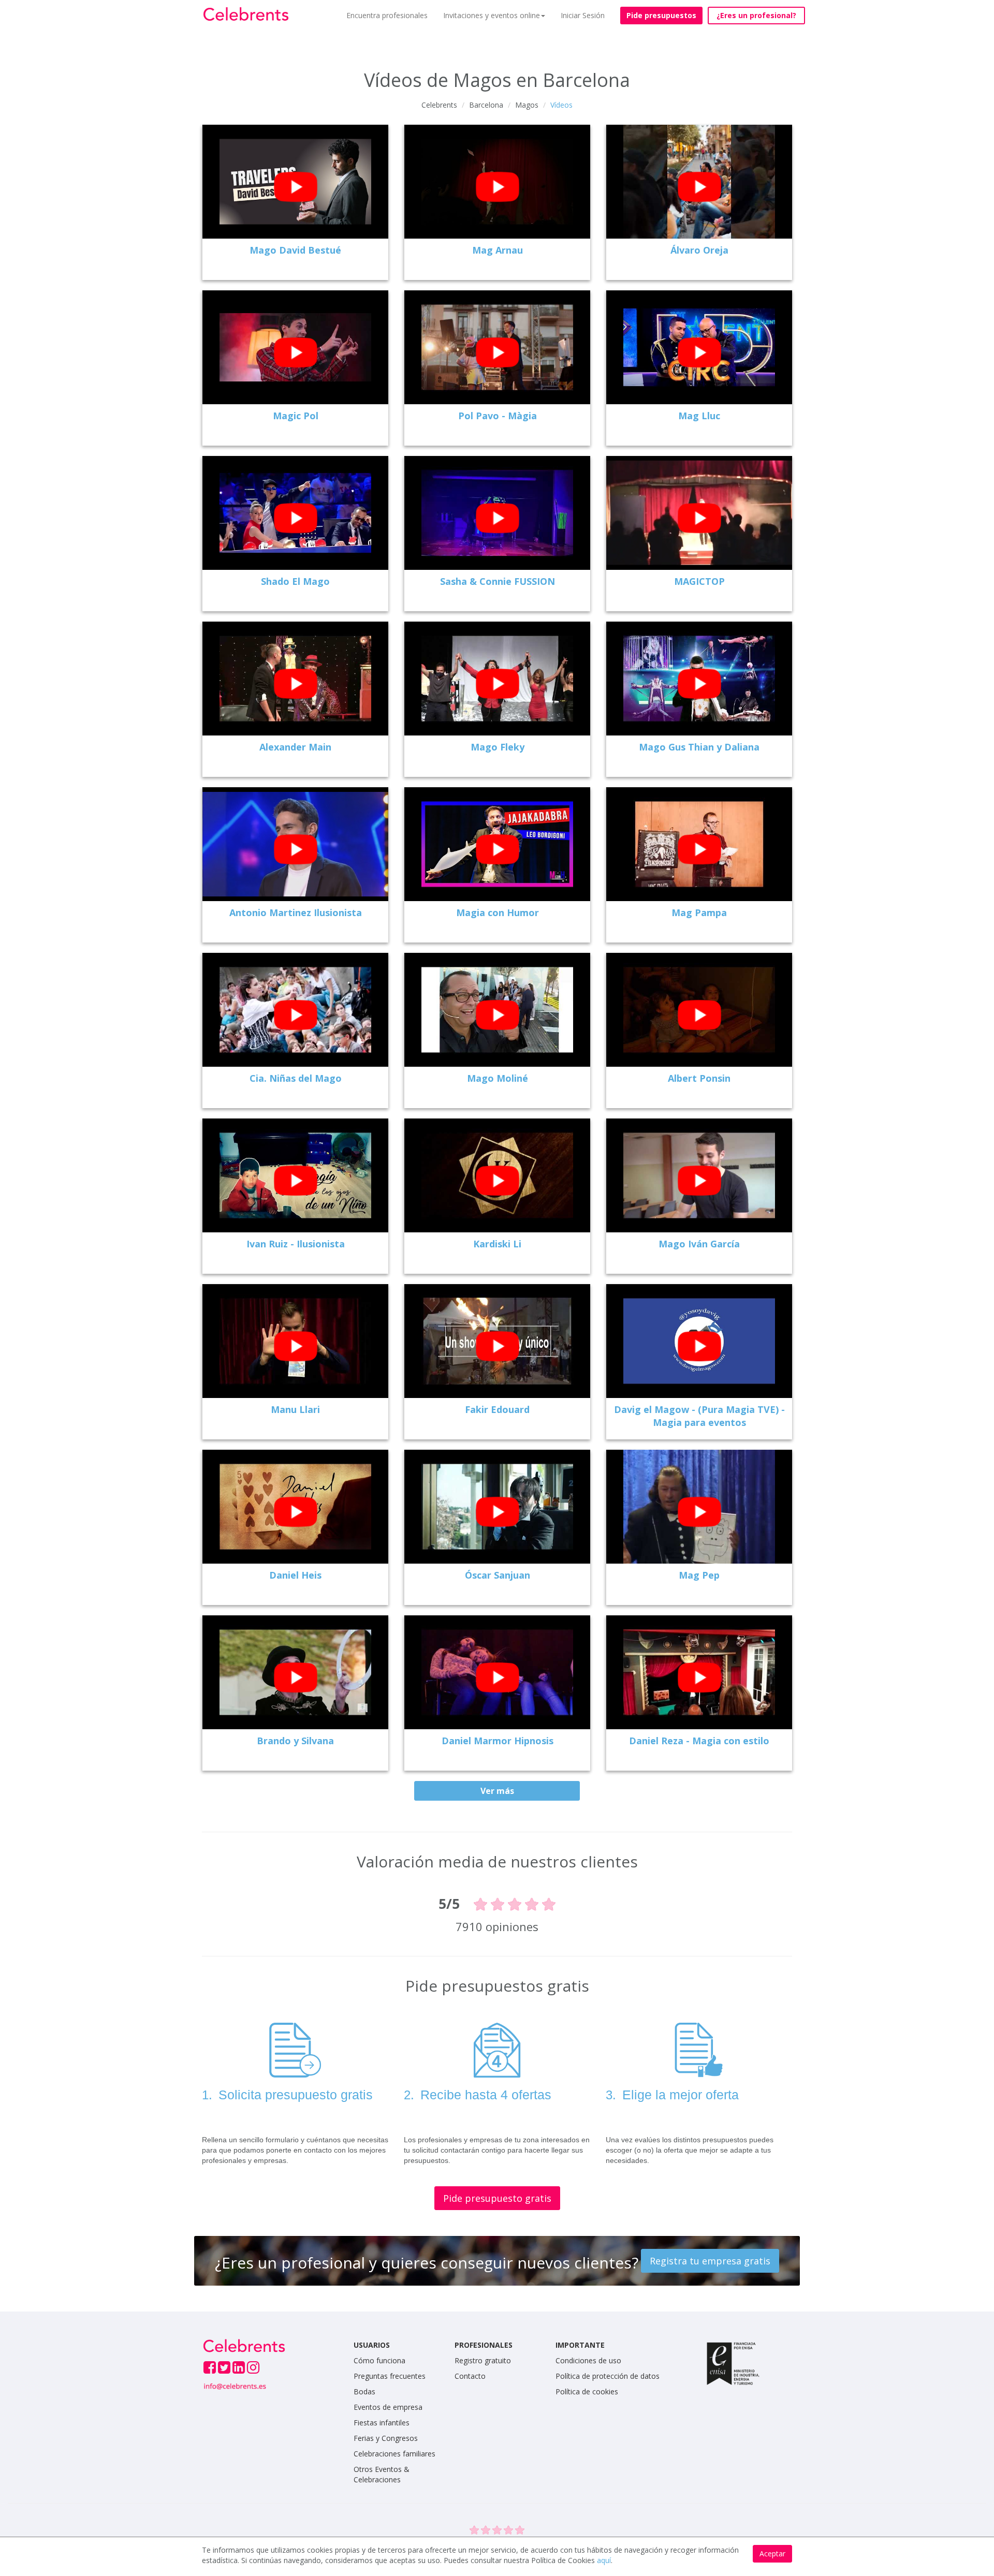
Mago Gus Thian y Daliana (699, 747)
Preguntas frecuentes (390, 2376)
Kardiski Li (497, 1244)
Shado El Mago (295, 581)
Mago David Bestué (295, 250)
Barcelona (486, 105)
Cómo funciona (379, 2360)
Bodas (364, 2391)
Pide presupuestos (661, 15)
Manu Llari (295, 1409)
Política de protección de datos (608, 2376)
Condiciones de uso (588, 2360)
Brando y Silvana (295, 1741)
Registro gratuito (483, 2360)
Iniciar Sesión (583, 15)
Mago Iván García (699, 1244)
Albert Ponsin (699, 1078)
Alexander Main (295, 747)
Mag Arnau (498, 250)
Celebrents (439, 105)
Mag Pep (699, 1575)
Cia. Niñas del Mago (296, 1078)
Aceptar (772, 2553)
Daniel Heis (295, 1575)
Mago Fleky (498, 747)
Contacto (470, 2376)
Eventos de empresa (388, 2407)
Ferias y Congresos (386, 2438)
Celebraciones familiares (394, 2454)
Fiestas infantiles (382, 2423)
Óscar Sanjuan (498, 1575)
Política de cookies (587, 2391)
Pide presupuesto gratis (497, 2198)
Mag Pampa (699, 912)
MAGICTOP (699, 581)
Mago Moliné (498, 1078)
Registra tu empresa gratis (710, 2261)
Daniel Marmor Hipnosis (498, 1741)
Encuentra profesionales (387, 15)
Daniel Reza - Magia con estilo (699, 1741)
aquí (604, 2560)
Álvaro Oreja (699, 250)
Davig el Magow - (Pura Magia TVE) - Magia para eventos (699, 1416)
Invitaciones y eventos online (492, 15)
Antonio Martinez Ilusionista (296, 912)
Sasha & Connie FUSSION (498, 581)
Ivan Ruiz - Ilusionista (296, 1244)
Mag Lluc (699, 416)
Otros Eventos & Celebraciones (382, 2474)
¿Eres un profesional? (756, 15)
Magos (527, 105)
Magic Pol (296, 416)
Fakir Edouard (497, 1409)
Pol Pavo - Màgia (498, 416)
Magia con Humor (498, 912)
